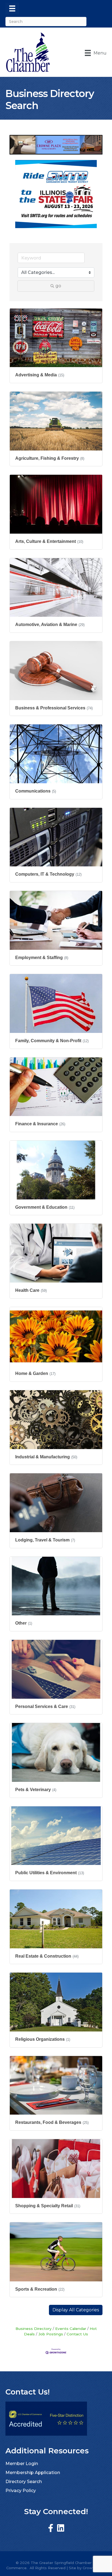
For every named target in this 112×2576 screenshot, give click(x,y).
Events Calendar (71, 2329)
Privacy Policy (21, 2491)
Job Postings (51, 2334)
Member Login (22, 2464)
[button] (76, 2310)
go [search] (58, 286)
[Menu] (12, 8)
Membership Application (33, 2473)
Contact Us (77, 2334)
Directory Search (24, 2482)
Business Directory (34, 2329)
